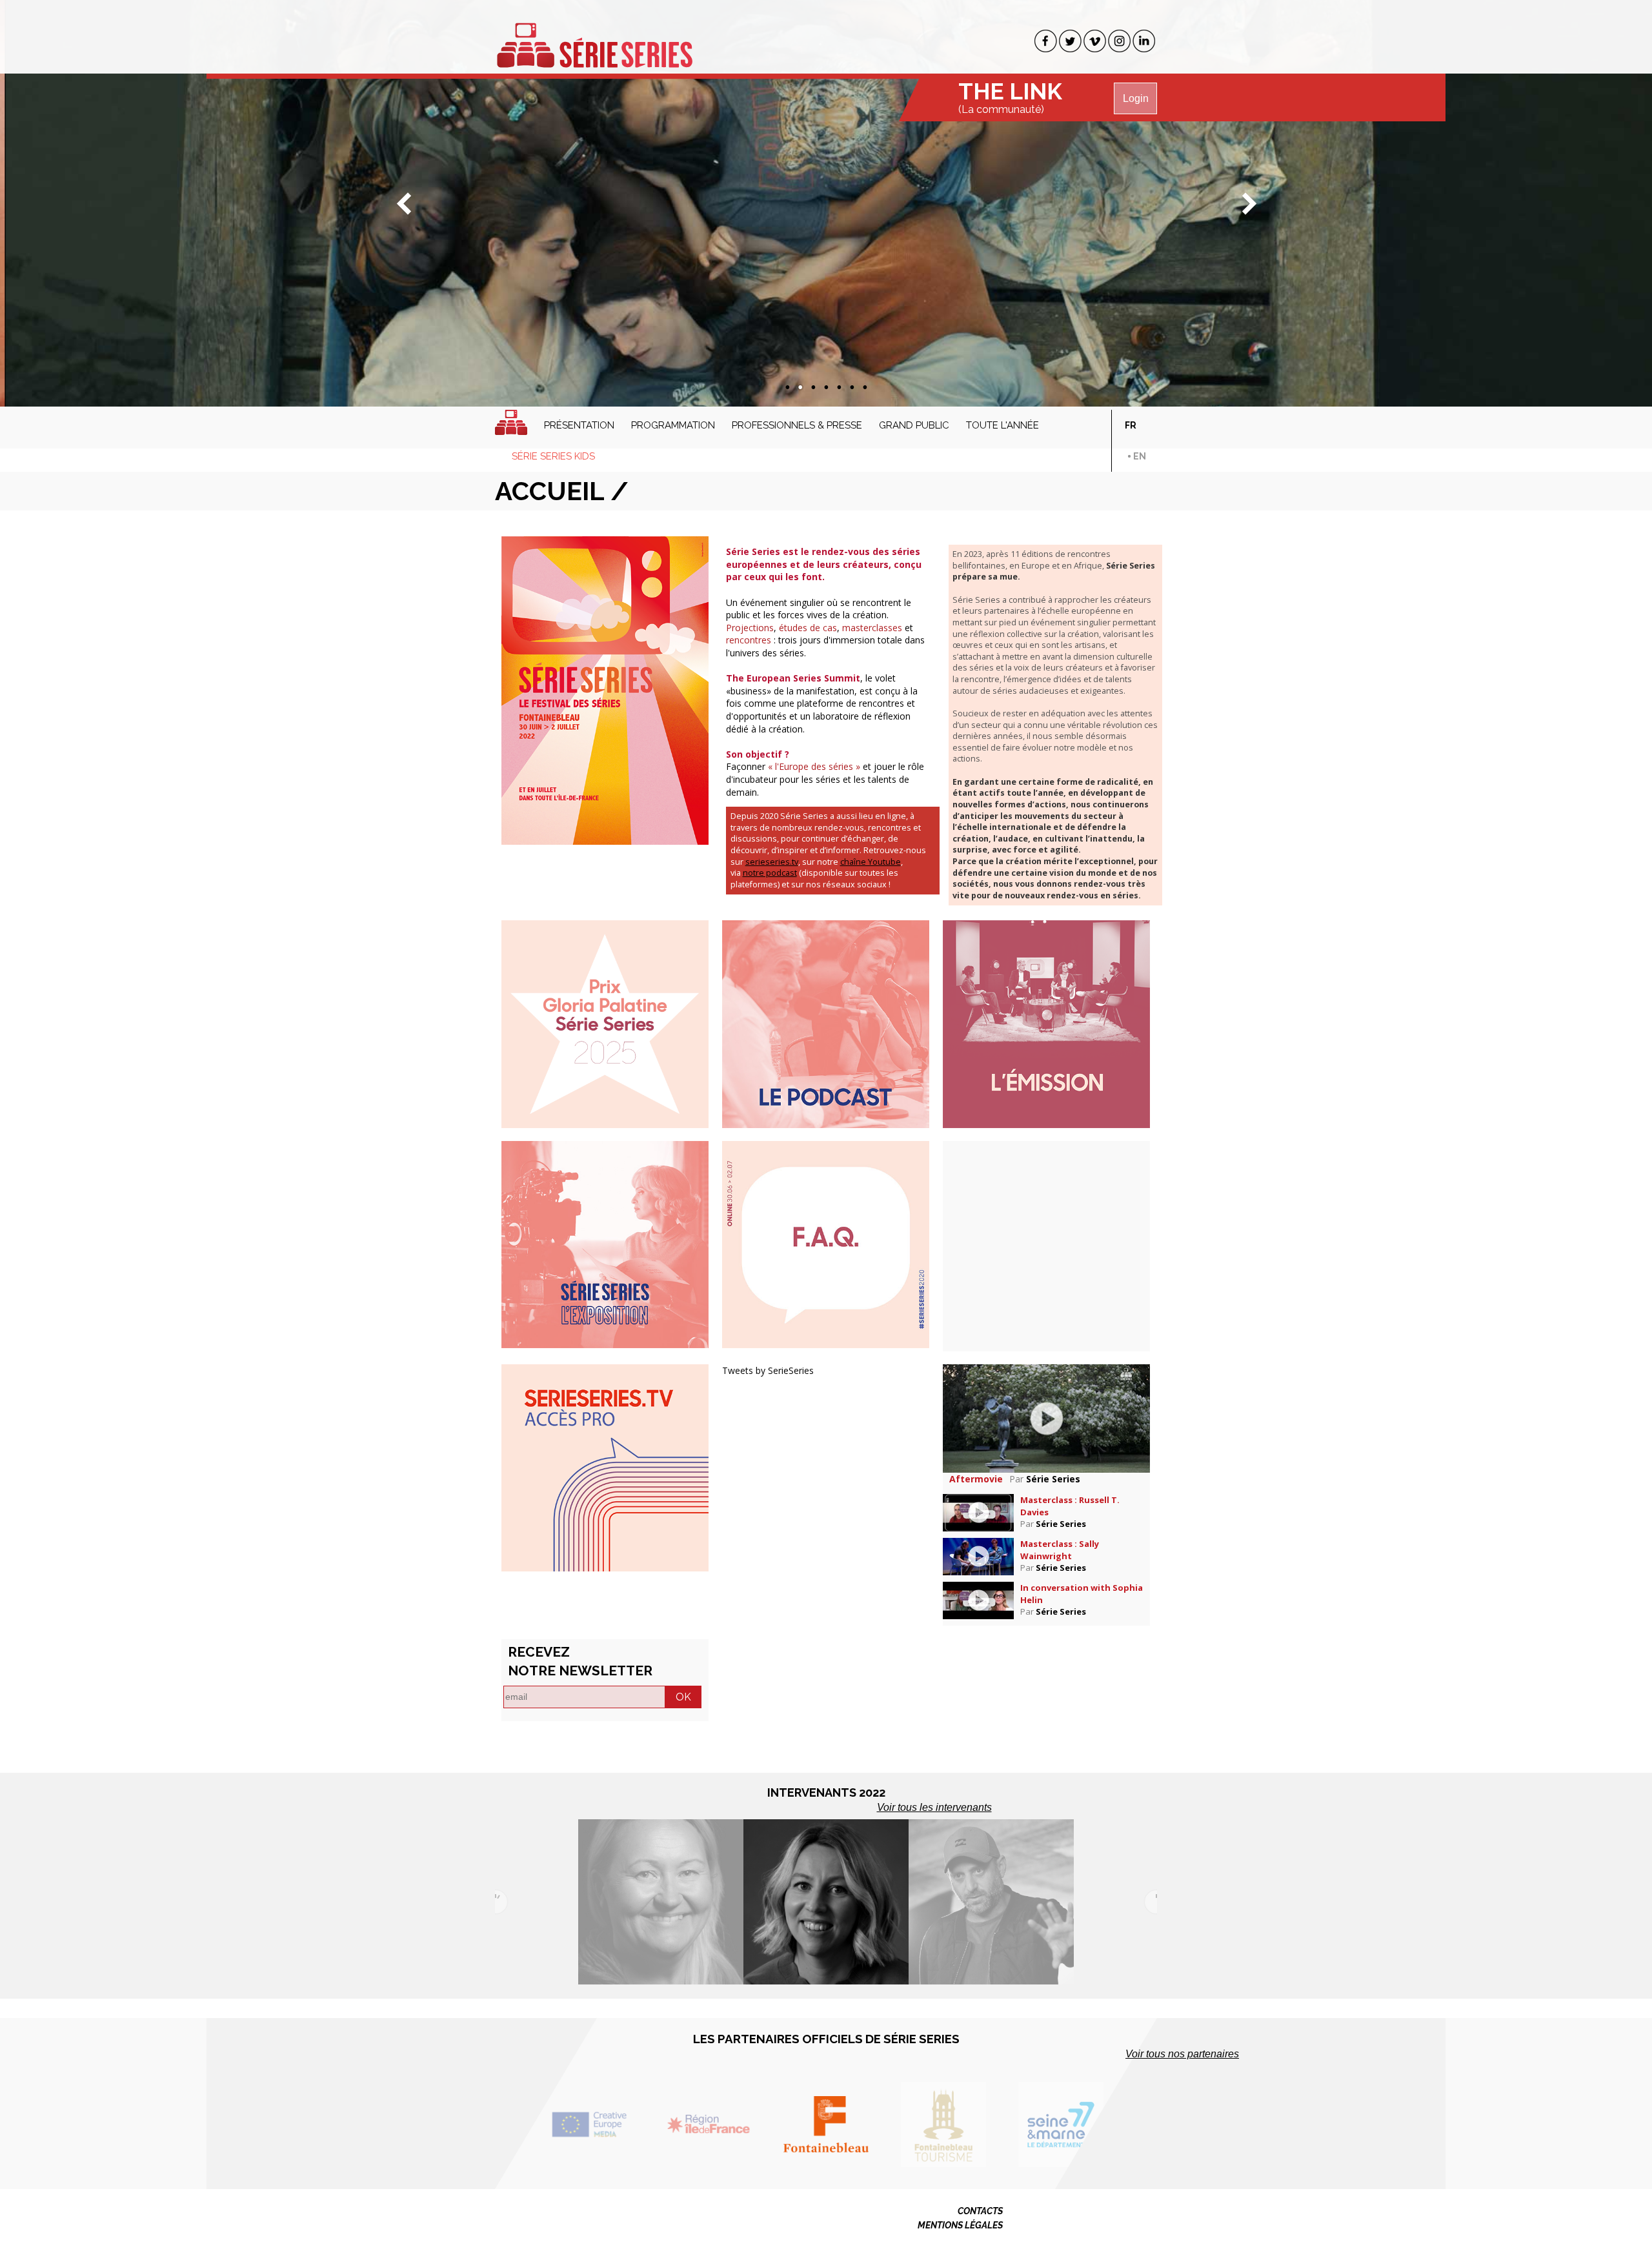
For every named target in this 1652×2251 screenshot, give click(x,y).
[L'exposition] (605, 1243)
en (1140, 456)
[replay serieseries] (605, 1467)
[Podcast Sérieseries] (826, 1023)
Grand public (914, 425)
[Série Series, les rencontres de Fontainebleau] (594, 38)
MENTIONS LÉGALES (960, 2225)
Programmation (673, 425)
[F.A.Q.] (826, 1243)
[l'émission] (1046, 1023)
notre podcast (770, 873)
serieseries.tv (772, 862)
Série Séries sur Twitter (1070, 41)
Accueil (511, 422)
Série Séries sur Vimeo (1095, 41)
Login (1136, 98)
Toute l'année (1002, 425)
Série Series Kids (553, 456)
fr (1131, 425)
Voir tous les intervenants (934, 1807)
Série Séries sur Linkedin (1144, 41)
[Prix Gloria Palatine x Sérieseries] (605, 1023)
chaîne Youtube (871, 862)
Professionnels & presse (797, 425)
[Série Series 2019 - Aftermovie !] (1046, 1418)
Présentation (579, 425)
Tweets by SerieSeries (768, 1370)
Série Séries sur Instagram (1119, 41)
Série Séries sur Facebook (1046, 41)
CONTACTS (980, 2211)
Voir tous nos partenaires (1182, 2054)
